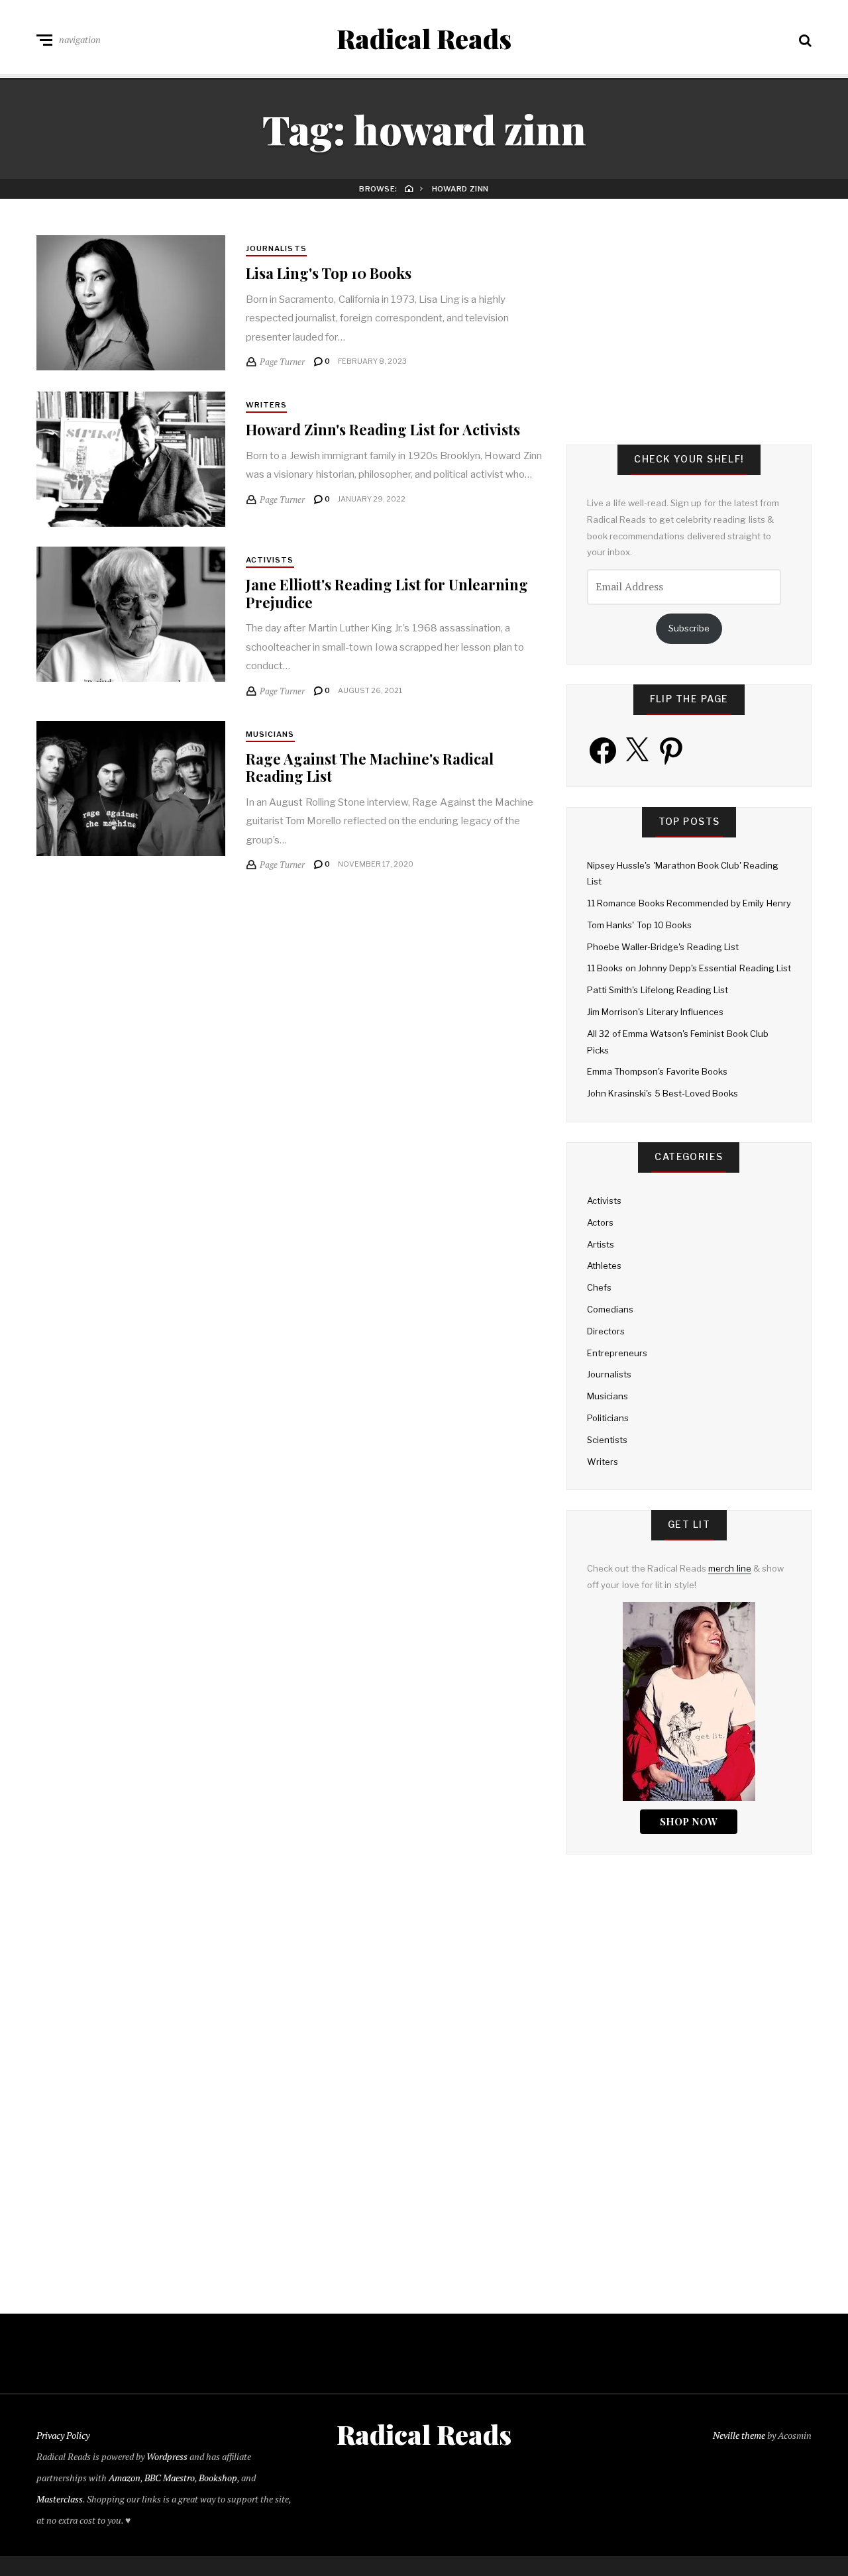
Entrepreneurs (617, 1353)
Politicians (608, 1418)
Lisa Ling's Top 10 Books (329, 273)
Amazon (125, 2478)
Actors (600, 1222)
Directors (606, 1331)
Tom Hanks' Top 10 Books (639, 925)
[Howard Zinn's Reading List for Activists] (131, 459)
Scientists (607, 1440)
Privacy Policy (63, 2435)
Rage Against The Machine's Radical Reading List (370, 767)
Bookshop (218, 2478)
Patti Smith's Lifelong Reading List (658, 990)
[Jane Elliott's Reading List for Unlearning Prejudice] (131, 614)
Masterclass (60, 2499)
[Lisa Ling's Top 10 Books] (131, 303)
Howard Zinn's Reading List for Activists (383, 429)
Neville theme (739, 2435)
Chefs (599, 1287)
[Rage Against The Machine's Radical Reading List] (131, 788)
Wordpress (167, 2456)
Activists (270, 560)
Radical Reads (424, 38)
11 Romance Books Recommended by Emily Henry (689, 903)
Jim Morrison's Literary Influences (655, 1012)
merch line (729, 1568)
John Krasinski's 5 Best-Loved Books (662, 1093)
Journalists (276, 248)
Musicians (270, 734)
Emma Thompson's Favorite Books (657, 1071)
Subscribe (689, 628)
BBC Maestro (170, 2478)
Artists (601, 1244)
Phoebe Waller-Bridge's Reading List (663, 947)
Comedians (610, 1309)
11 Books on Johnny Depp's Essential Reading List (689, 968)
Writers (267, 405)
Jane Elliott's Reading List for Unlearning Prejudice (387, 593)
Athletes (604, 1265)
